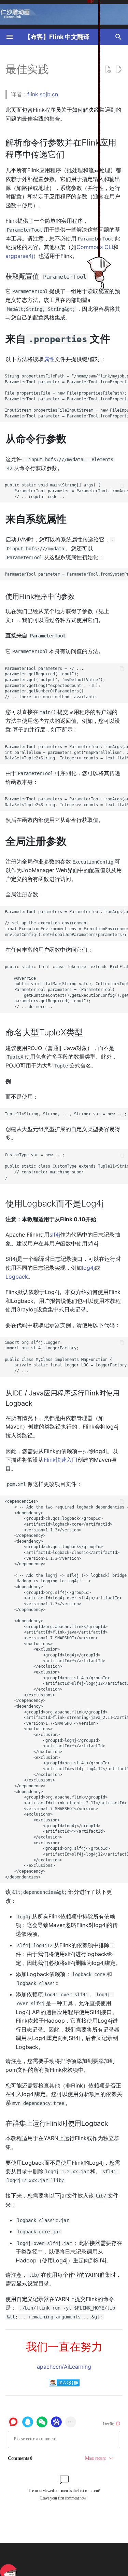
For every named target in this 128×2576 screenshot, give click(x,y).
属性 (49, 359)
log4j (88, 1268)
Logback (17, 1277)
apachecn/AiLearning (64, 2367)
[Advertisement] (75, 2560)
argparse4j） (22, 256)
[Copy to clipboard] (122, 376)
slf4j (55, 1235)
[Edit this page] (118, 69)
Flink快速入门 (61, 1460)
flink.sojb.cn (43, 94)
